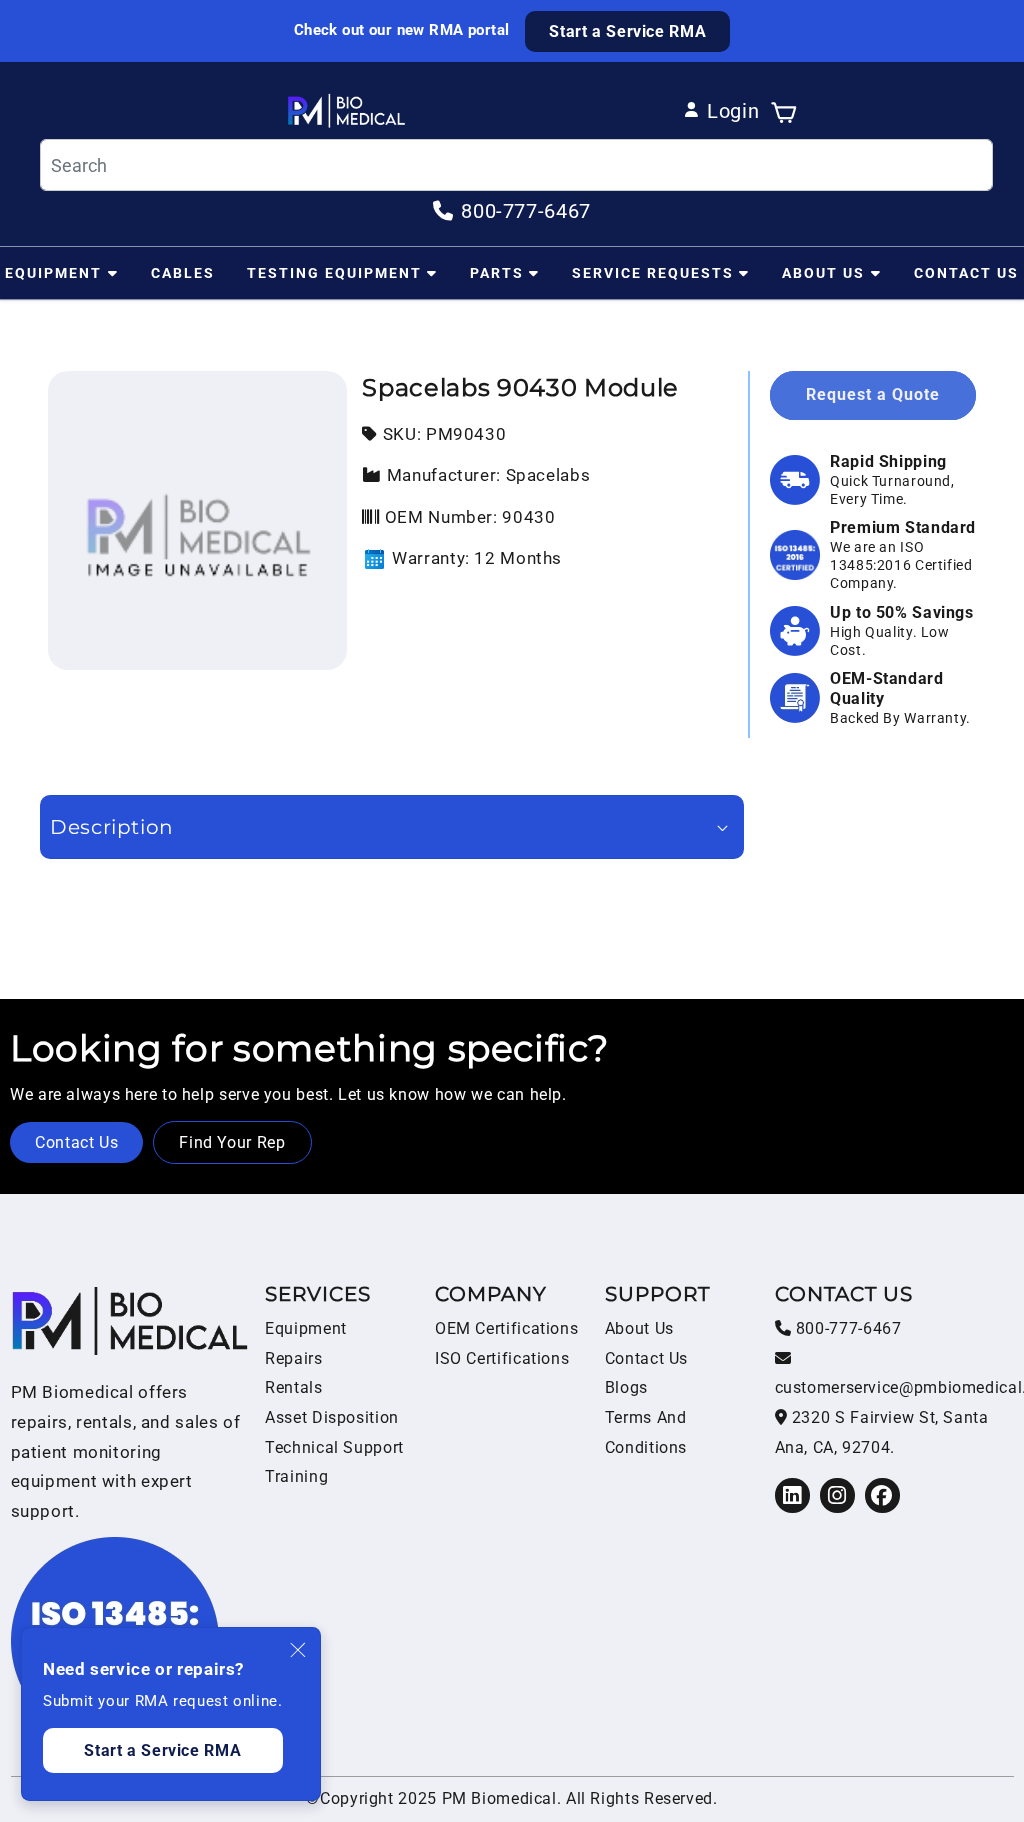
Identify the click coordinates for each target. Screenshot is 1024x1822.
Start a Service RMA (627, 31)
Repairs (293, 1358)
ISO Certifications (502, 1358)
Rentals (293, 1387)
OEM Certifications (506, 1328)
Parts (497, 273)
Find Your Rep (232, 1142)
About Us (823, 273)
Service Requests (653, 273)
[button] (783, 111)
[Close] (299, 1650)
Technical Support (334, 1447)
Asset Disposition (332, 1417)
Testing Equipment (334, 273)
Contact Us (966, 273)
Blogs (626, 1387)
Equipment (53, 273)
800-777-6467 (846, 1328)
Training (296, 1476)
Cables (183, 273)
